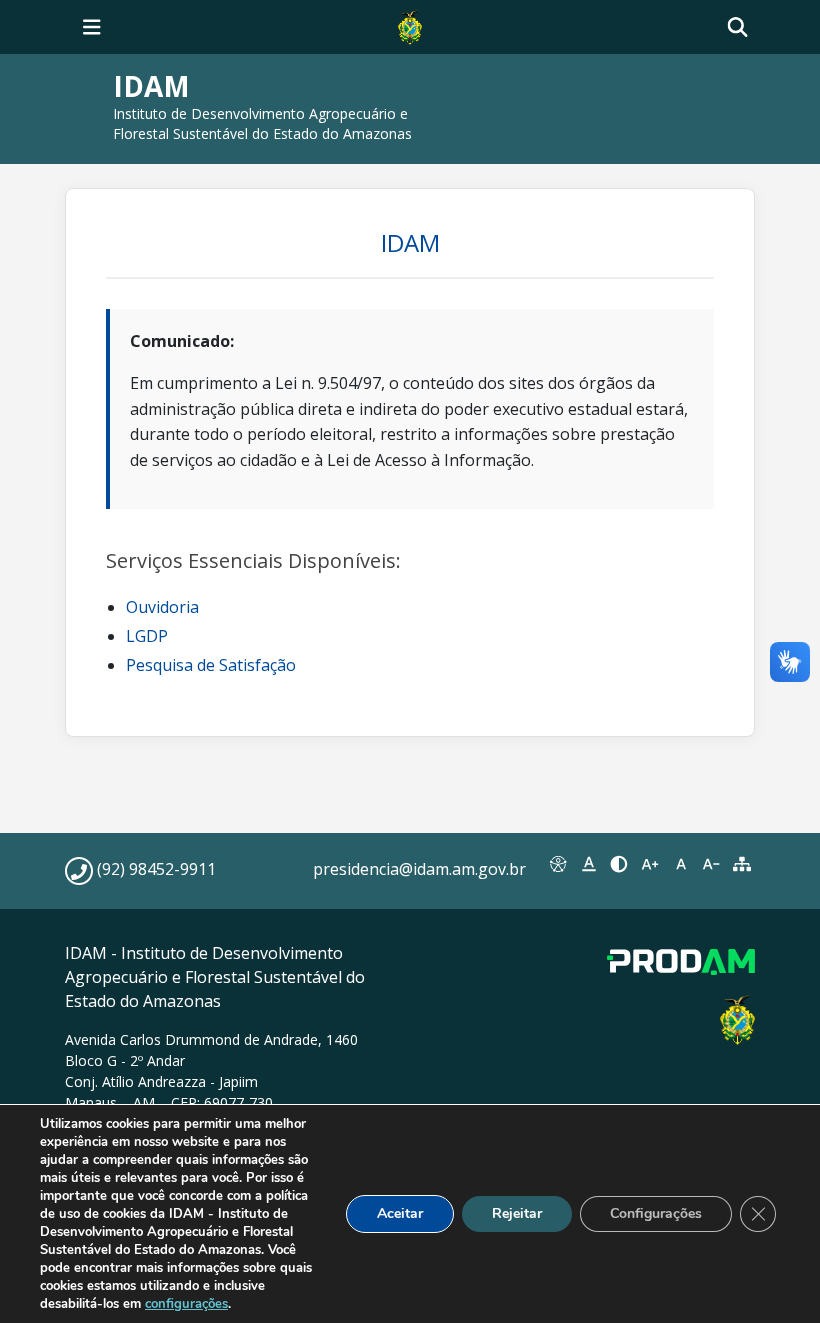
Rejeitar (517, 1213)
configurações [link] (186, 1304)
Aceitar (400, 1213)
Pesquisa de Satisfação (211, 665)
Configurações (656, 1213)
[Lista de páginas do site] (741, 864)
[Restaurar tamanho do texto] (680, 864)
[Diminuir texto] (711, 864)
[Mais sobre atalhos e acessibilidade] (558, 864)
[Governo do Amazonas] (410, 25)
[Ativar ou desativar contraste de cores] (619, 864)
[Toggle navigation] (92, 27)
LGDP (147, 636)
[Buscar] (737, 27)
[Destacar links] (589, 864)
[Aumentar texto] (650, 864)
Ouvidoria (162, 607)
